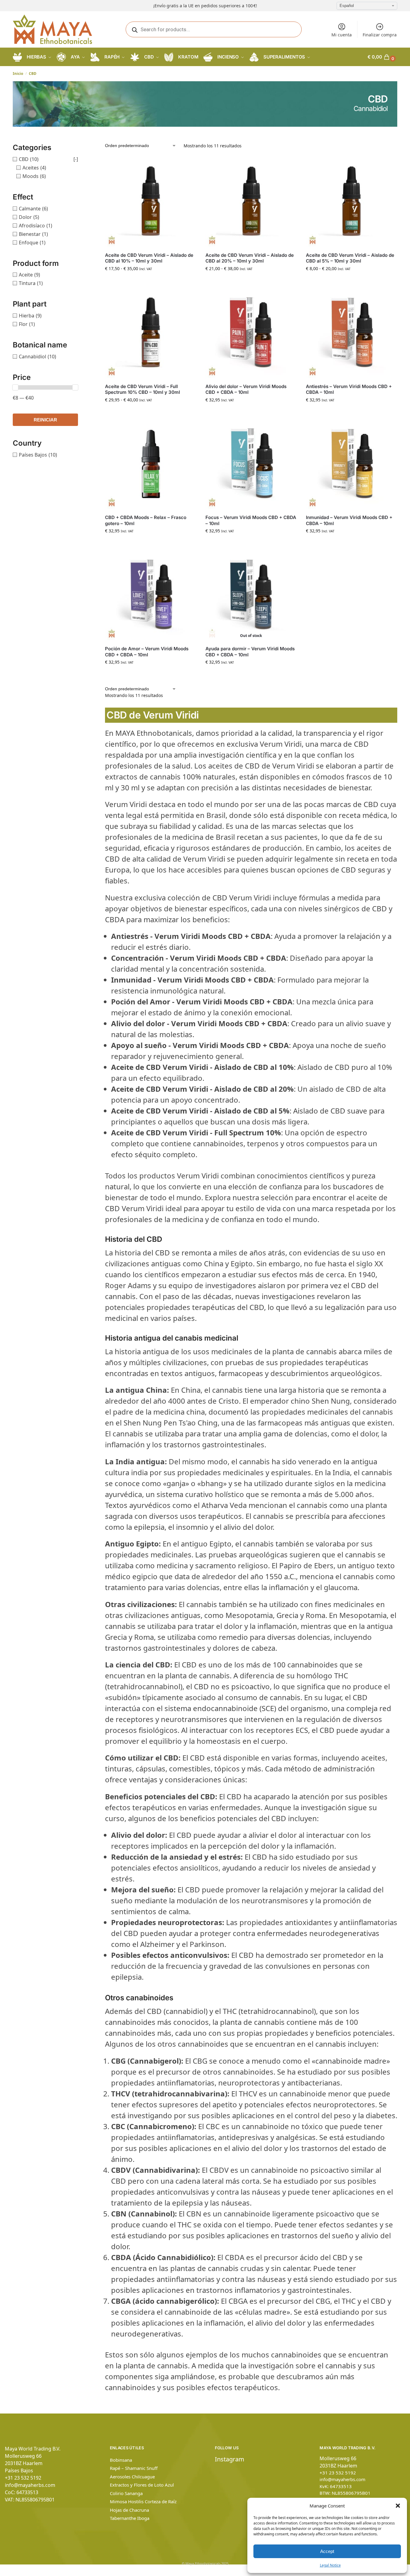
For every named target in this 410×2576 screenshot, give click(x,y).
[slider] (15, 387)
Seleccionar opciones (151, 281)
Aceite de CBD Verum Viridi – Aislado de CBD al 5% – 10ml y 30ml (350, 258)
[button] (398, 2506)
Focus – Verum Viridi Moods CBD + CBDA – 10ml (251, 520)
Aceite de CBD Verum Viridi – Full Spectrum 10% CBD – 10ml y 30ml (142, 389)
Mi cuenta (342, 35)
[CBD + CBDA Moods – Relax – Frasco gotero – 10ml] (151, 464)
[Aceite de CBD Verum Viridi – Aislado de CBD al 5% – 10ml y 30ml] (352, 202)
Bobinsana (121, 2460)
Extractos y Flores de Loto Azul (142, 2485)
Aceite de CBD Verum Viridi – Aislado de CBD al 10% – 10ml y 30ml (149, 258)
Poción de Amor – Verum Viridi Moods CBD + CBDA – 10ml (147, 652)
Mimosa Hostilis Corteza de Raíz (143, 2501)
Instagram (230, 2459)
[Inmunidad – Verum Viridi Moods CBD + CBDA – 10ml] (352, 464)
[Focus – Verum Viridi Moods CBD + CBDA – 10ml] (251, 464)
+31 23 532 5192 (23, 2478)
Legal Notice (330, 2565)
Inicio (18, 74)
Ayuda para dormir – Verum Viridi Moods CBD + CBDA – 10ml (250, 652)
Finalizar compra (380, 35)
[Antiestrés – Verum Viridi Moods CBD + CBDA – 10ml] (352, 333)
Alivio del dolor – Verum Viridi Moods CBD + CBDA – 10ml (246, 389)
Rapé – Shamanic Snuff (134, 2468)
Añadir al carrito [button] (251, 412)
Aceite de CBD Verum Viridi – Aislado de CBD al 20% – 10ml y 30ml (250, 258)
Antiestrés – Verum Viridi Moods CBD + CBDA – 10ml (349, 389)
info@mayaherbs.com (30, 2485)
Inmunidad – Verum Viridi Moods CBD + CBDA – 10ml (349, 520)
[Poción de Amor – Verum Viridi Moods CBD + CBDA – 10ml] (151, 595)
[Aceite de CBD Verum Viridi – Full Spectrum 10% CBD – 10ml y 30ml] (151, 333)
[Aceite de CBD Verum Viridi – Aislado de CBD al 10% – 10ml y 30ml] (151, 202)
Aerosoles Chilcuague (132, 2477)
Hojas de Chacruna (129, 2510)
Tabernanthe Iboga (130, 2518)
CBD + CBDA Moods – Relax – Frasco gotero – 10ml (146, 520)
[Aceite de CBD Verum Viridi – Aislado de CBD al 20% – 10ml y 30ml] (251, 202)
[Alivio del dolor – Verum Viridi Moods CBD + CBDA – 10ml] (251, 333)
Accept (327, 2551)
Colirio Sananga (126, 2493)
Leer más (251, 675)
